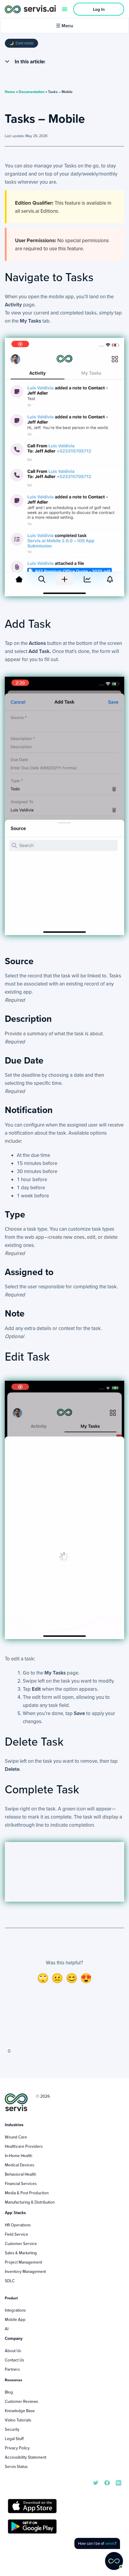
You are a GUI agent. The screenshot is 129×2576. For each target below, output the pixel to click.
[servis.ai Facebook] (107, 2482)
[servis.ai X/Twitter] (96, 2482)
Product (11, 2298)
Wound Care (16, 2137)
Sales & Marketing (21, 2253)
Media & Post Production (27, 2193)
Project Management (23, 2262)
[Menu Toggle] (65, 9)
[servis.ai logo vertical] (16, 2102)
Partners (12, 2369)
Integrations (15, 2310)
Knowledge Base (20, 2411)
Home (10, 92)
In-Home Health (18, 2156)
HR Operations (18, 2225)
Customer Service (21, 2243)
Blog (9, 2392)
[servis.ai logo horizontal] (30, 9)
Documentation (31, 92)
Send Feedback (64, 2025)
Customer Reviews (21, 2401)
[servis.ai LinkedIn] (118, 2482)
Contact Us (14, 2360)
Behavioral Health (20, 2174)
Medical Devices (19, 2165)
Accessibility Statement (25, 2457)
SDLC (10, 2281)
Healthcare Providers (24, 2146)
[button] (7, 62)
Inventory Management (25, 2271)
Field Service (16, 2234)
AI (7, 2329)
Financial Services (21, 2183)
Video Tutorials (18, 2420)
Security (12, 2429)
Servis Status (16, 2466)
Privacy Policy (17, 2448)
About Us (13, 2351)
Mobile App (15, 2319)
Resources (13, 2380)
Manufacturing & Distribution (30, 2202)
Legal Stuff (14, 2439)
